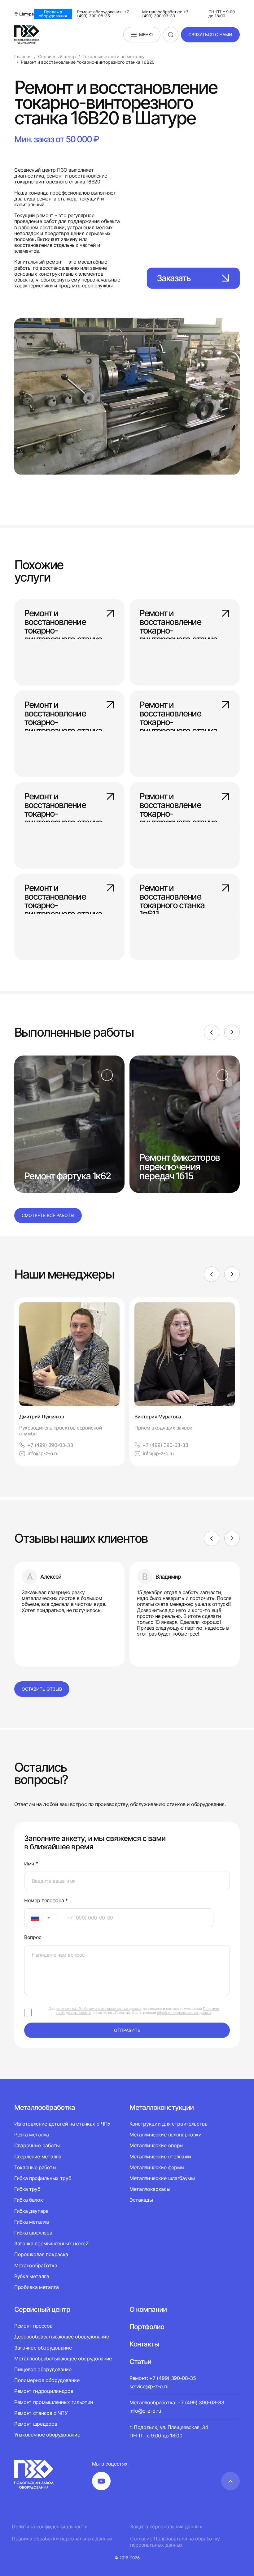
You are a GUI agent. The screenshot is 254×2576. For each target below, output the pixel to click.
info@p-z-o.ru (43, 1454)
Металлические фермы (157, 2167)
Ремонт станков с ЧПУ (41, 2413)
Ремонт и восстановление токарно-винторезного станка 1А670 (63, 805)
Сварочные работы (37, 2145)
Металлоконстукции (162, 2107)
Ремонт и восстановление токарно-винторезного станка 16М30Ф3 (178, 621)
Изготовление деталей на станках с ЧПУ (62, 2124)
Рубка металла (32, 2276)
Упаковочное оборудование (47, 2435)
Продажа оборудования (53, 14)
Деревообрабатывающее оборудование (61, 2337)
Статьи (140, 2362)
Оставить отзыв (42, 1689)
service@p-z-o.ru (149, 2386)
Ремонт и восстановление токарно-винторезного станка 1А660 (178, 713)
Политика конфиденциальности (50, 2527)
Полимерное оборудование (47, 2380)
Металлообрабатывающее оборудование (63, 2359)
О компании (148, 2309)
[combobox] (42, 1918)
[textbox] (32, 1918)
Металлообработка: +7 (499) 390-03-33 (165, 14)
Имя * (31, 1864)
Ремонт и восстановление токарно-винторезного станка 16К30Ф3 (63, 621)
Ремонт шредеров (36, 2424)
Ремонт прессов (33, 2326)
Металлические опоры (156, 2145)
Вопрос (33, 1937)
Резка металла (32, 2135)
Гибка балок (28, 2200)
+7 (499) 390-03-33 (50, 1445)
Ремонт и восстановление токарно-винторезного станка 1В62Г (178, 805)
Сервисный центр (42, 2309)
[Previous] (212, 1032)
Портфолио (147, 2327)
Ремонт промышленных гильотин (54, 2402)
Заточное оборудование (43, 2348)
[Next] (232, 1032)
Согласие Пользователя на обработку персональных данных (175, 2542)
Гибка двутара (31, 2211)
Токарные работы (35, 2167)
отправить (127, 2030)
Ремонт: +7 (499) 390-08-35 (163, 2378)
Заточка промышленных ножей (51, 2243)
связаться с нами (210, 34)
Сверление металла (38, 2157)
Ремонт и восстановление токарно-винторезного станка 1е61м (63, 896)
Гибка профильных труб (43, 2178)
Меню (146, 34)
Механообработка (36, 2265)
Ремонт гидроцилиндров (44, 2391)
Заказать (174, 278)
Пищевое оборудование (43, 2369)
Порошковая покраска (41, 2254)
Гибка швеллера (33, 2233)
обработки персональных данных (184, 2013)
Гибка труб (27, 2189)
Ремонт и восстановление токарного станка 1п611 (172, 896)
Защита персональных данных (166, 2527)
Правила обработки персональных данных (62, 2539)
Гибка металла (32, 2222)
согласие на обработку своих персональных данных (99, 2009)
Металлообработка (45, 2107)
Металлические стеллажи (160, 2157)
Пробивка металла (37, 2287)
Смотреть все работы (48, 1215)
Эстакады (141, 2200)
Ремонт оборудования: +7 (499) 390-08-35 (103, 14)
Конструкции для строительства (169, 2124)
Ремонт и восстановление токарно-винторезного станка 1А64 (63, 713)
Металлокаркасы (150, 2189)
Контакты (144, 2344)
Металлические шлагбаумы (162, 2178)
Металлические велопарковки (166, 2135)
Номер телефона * (46, 1901)
